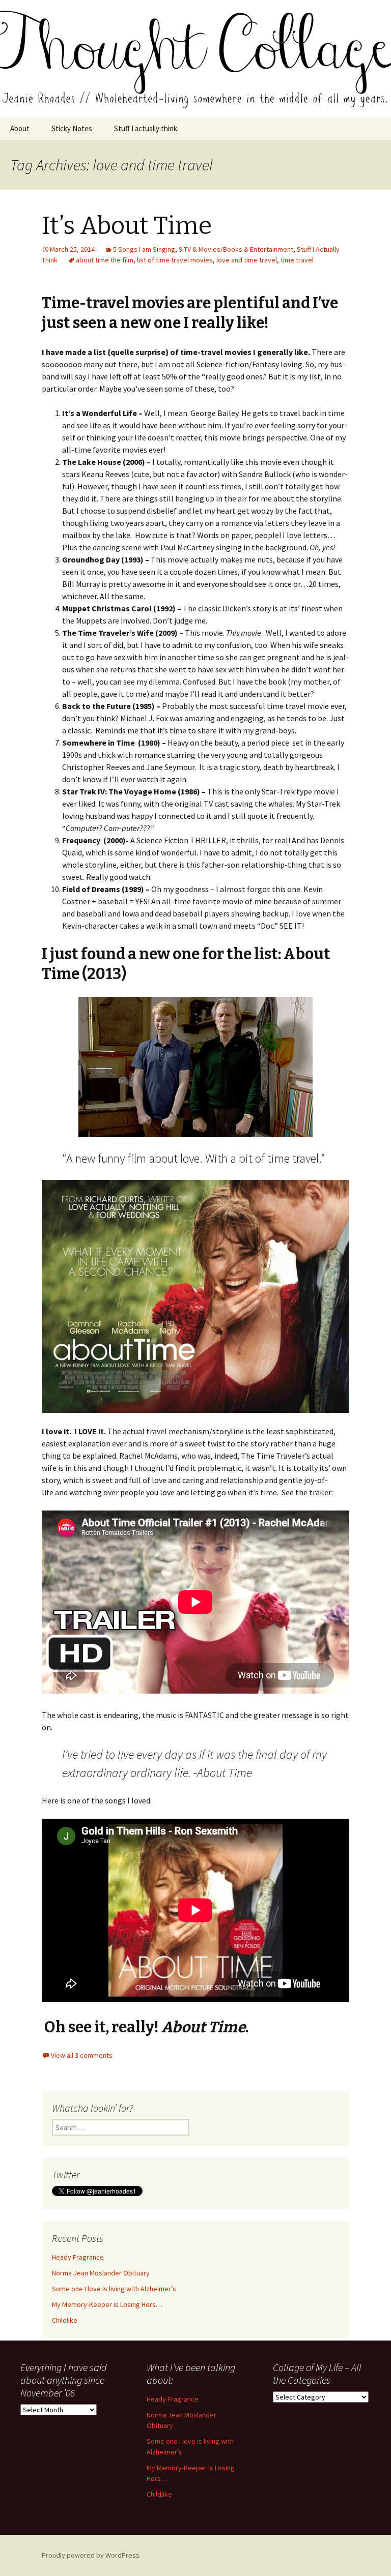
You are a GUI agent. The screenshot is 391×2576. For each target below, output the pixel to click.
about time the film (105, 260)
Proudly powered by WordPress (91, 2555)
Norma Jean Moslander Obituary (101, 2273)
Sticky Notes (72, 128)
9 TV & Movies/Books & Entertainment (236, 249)
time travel (297, 260)
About (20, 128)
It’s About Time (127, 226)
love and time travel (247, 260)
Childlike (65, 2320)
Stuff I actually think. (146, 128)
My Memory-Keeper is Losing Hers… (107, 2304)
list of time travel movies (175, 260)
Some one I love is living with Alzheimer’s (114, 2289)
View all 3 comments (82, 2055)
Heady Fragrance (78, 2257)
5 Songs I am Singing (144, 249)
